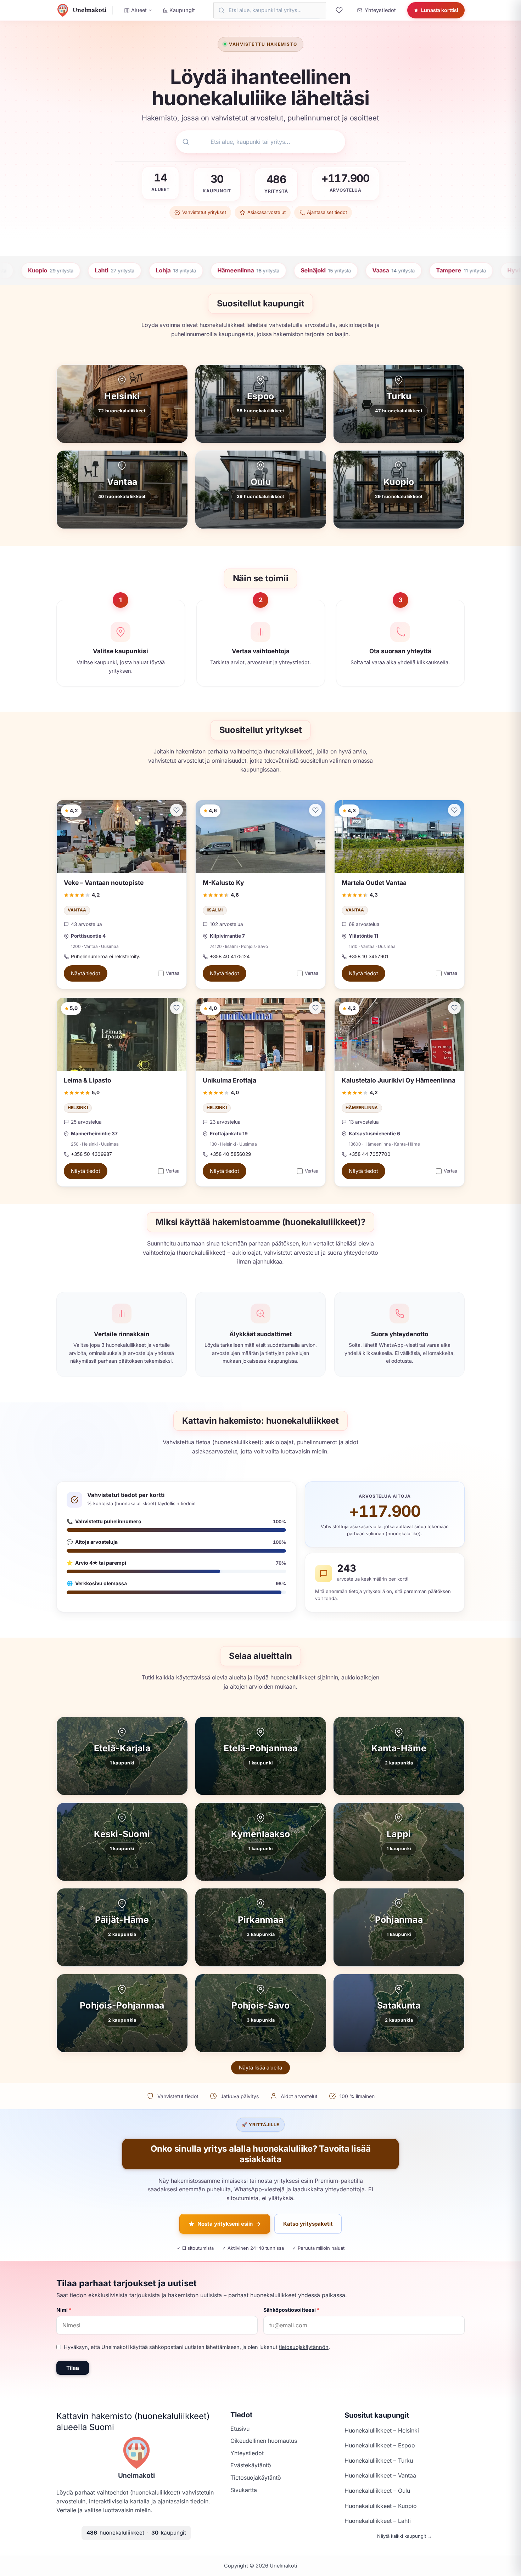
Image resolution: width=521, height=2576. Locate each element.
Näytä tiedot (86, 974)
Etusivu (240, 2429)
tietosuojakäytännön (304, 2347)
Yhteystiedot (247, 2453)
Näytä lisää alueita (260, 2067)
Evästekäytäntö (251, 2465)
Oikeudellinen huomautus (264, 2441)
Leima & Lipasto (88, 1080)
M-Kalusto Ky (223, 883)
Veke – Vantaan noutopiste (104, 883)
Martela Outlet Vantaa (374, 883)
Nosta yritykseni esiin (225, 2224)
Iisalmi (215, 910)
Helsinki (78, 1108)
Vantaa (77, 910)
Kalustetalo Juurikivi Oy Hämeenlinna (399, 1080)
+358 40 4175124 (230, 956)
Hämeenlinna (362, 1108)
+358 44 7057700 (370, 1154)
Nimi (64, 2310)
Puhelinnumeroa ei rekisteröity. (106, 956)
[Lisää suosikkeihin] (177, 810)
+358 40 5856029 (230, 1154)
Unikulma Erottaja (229, 1080)
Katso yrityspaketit (308, 2224)
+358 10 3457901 (369, 956)
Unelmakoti (136, 2475)
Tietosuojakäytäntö (256, 2478)
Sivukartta (244, 2490)
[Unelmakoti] (136, 2453)
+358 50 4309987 (91, 1154)
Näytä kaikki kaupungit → (405, 2536)
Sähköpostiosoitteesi (292, 2310)
